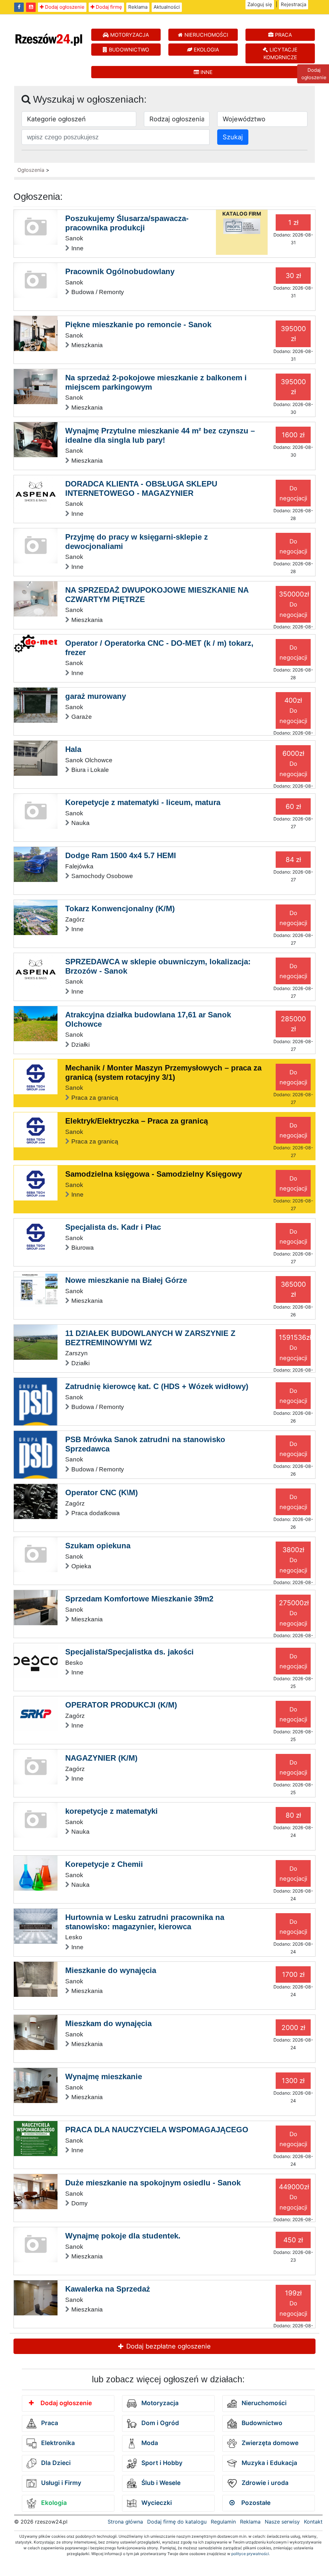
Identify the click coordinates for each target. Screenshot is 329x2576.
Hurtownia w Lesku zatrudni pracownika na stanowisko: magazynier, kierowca (145, 1922)
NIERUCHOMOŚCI (205, 35)
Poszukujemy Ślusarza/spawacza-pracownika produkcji (127, 223)
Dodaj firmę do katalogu (177, 2522)
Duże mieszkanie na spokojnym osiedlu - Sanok (153, 2183)
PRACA (283, 35)
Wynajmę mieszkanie (104, 2076)
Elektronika (57, 2443)
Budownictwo (261, 2423)
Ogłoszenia (31, 170)
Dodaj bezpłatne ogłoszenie (168, 2346)
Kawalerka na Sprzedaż (108, 2289)
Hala (73, 749)
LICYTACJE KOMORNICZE (281, 53)
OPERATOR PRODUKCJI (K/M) (121, 1705)
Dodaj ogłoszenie (64, 7)
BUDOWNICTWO (128, 50)
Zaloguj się (260, 4)
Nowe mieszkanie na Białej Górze (126, 1280)
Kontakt (313, 2522)
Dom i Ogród (159, 2423)
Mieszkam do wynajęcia (108, 2023)
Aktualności (167, 7)
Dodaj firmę (108, 7)
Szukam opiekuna (98, 1546)
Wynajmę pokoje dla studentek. (123, 2236)
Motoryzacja (159, 2403)
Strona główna (125, 2522)
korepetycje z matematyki (111, 1811)
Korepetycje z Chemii (104, 1864)
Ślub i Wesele (160, 2483)
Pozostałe (255, 2503)
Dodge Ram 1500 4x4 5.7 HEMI (121, 855)
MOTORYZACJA (129, 35)
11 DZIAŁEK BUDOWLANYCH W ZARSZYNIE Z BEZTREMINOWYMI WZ (150, 1338)
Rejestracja (293, 4)
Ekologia (53, 2503)
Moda (149, 2443)
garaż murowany (96, 696)
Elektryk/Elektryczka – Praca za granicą (137, 1121)
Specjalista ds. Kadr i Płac (113, 1227)
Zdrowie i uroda (264, 2483)
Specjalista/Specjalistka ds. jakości (129, 1652)
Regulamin (223, 2522)
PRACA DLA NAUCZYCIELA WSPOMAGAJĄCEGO (157, 2130)
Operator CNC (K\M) (102, 1492)
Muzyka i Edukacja (269, 2463)
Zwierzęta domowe (269, 2443)
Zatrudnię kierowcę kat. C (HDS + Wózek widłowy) (157, 1386)
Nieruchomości (263, 2403)
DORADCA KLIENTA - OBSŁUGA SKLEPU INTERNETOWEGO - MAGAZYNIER (141, 488)
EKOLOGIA (206, 50)
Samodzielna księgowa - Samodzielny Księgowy (154, 1174)
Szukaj (233, 137)
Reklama (138, 7)
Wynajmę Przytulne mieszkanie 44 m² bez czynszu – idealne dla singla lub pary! (160, 435)
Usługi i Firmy (60, 2483)
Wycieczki (156, 2503)
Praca (49, 2423)
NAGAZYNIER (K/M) (101, 1758)
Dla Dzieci (55, 2463)
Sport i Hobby (161, 2463)
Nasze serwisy (282, 2522)
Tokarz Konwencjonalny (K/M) (120, 908)
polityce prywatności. (251, 2554)
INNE (206, 72)
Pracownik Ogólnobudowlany (120, 271)
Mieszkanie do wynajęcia (111, 1970)
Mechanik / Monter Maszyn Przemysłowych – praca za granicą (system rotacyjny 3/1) (163, 1072)
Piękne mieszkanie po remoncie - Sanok (138, 324)
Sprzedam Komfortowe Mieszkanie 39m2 (139, 1599)
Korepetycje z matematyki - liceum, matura (143, 802)
